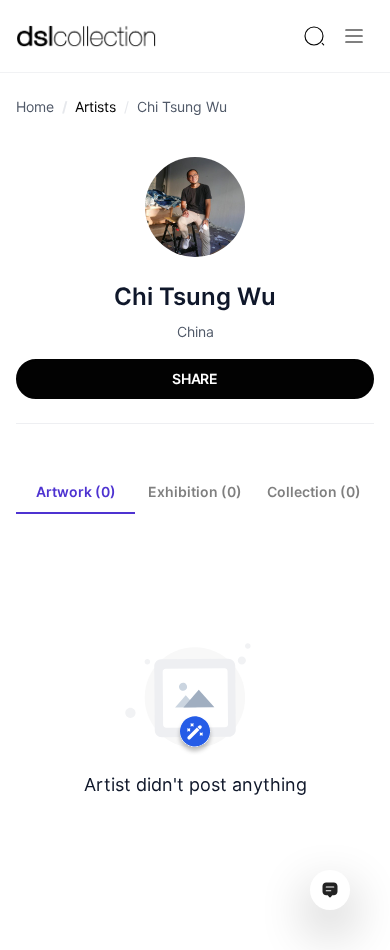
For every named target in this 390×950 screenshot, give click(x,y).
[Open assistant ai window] (330, 890)
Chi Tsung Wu (182, 106)
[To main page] (86, 35)
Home (35, 106)
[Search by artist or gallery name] (314, 36)
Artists (95, 106)
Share (195, 378)
